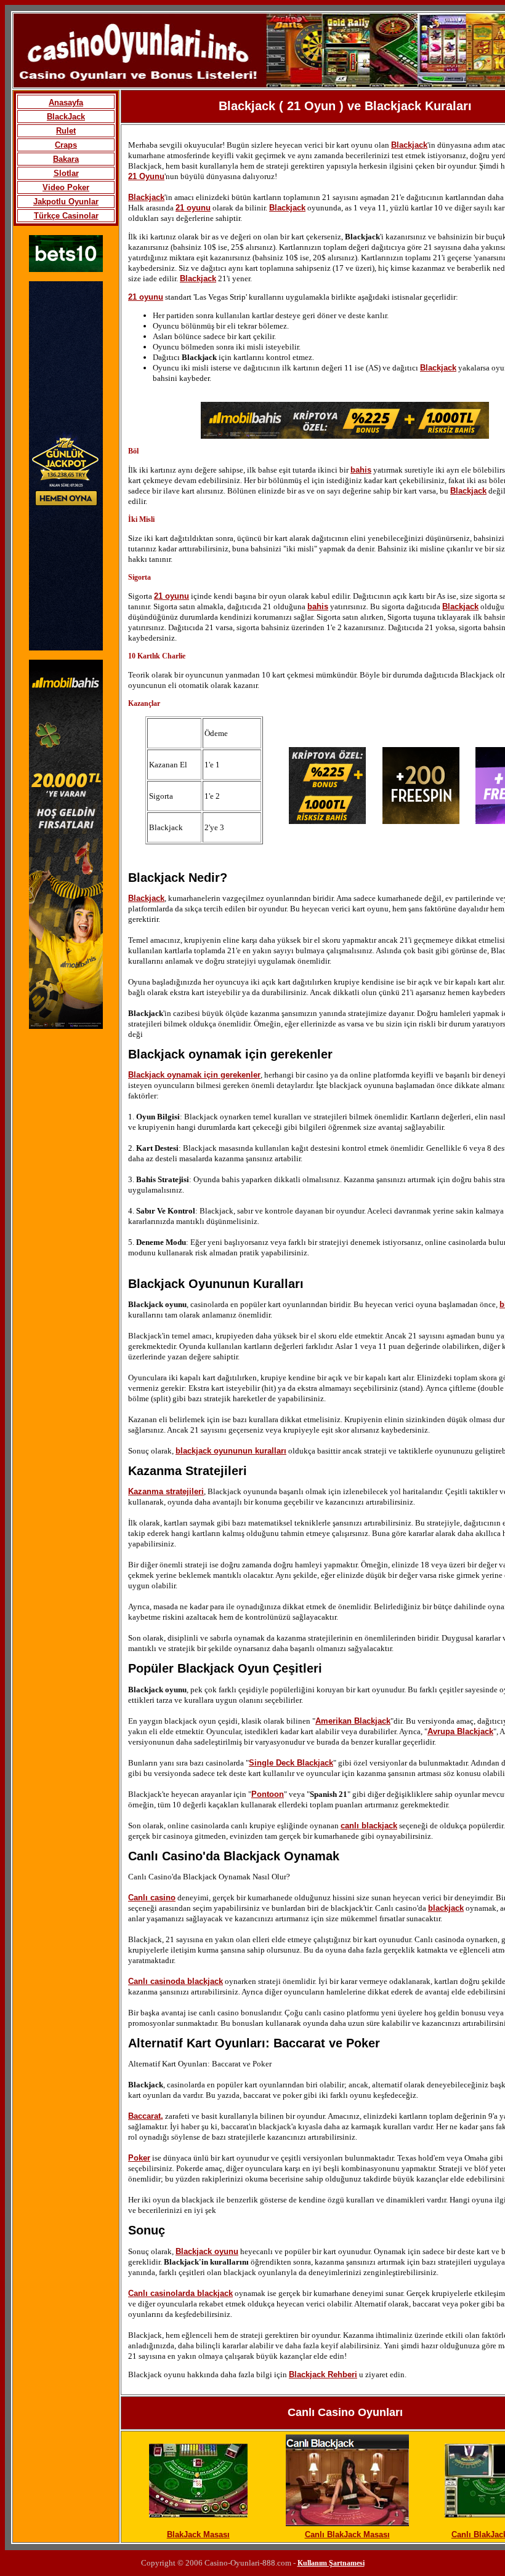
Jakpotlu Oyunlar (66, 202)
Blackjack (409, 145)
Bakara (66, 159)
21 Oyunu (146, 176)
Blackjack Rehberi (323, 2374)
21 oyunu (193, 208)
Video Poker (66, 187)
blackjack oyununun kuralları (231, 1451)
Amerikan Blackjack (353, 1721)
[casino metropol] (421, 821)
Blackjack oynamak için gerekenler (194, 1075)
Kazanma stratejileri (166, 1491)
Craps (66, 145)
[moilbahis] (345, 436)
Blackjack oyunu (207, 2251)
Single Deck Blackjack (291, 1763)
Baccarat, (146, 2116)
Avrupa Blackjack (460, 1731)
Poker (139, 2158)
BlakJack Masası (198, 2534)
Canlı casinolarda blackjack (180, 2293)
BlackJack (66, 117)
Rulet (66, 131)
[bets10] (66, 269)
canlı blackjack (369, 1826)
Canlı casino (152, 1898)
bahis (361, 470)
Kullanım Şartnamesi (331, 2563)
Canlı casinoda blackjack (176, 1981)
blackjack (446, 1908)
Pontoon (268, 1794)
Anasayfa (66, 102)
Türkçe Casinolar (66, 216)
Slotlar (66, 173)
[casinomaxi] (66, 648)
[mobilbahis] (66, 1026)
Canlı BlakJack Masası (347, 2534)
